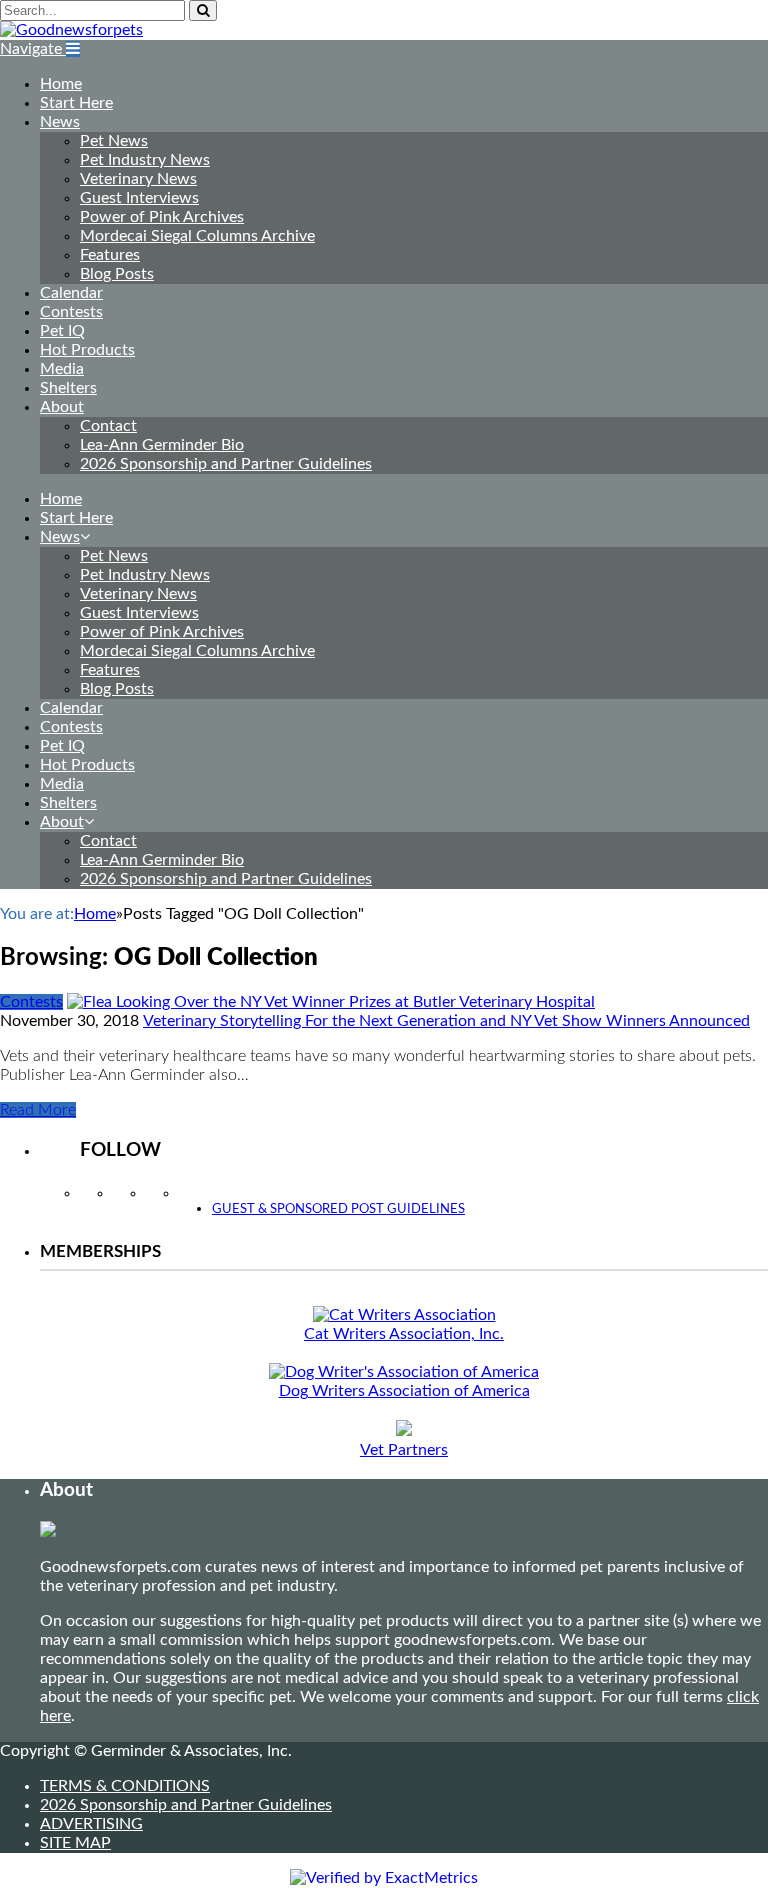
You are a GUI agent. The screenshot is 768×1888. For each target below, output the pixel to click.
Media (62, 369)
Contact (108, 426)
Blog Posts (117, 274)
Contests (71, 312)
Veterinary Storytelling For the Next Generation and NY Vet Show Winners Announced (446, 1021)
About (62, 407)
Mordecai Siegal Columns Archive (197, 236)
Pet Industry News (145, 160)
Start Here (76, 103)
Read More (38, 1110)
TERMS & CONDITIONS (125, 1786)
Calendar (71, 293)
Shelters (68, 388)
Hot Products (87, 350)
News (60, 122)
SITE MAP (75, 1843)
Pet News (114, 141)
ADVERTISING (91, 1824)
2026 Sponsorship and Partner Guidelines (226, 464)
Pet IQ (62, 331)
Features (110, 255)
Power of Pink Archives (162, 217)
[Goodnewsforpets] (71, 30)
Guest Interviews (139, 198)
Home (61, 84)
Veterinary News (138, 179)
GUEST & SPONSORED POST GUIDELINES (338, 1209)
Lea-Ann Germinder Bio (162, 445)
